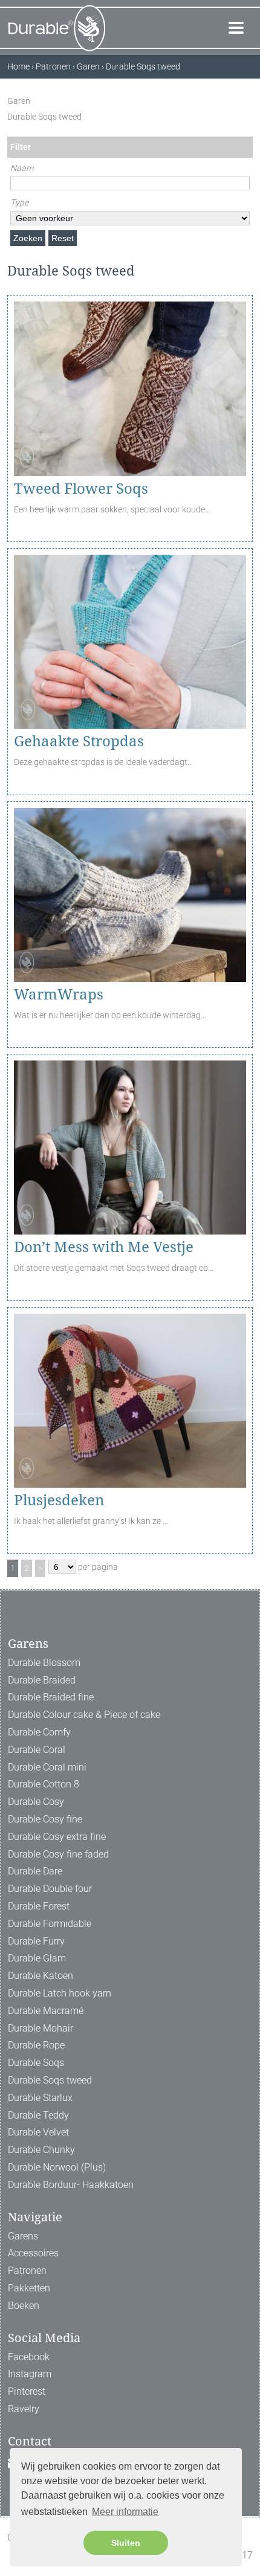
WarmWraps (59, 995)
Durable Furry (36, 1941)
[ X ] (246, 101)
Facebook (29, 2357)
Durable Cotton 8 (44, 1784)
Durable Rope (36, 2045)
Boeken (24, 2306)
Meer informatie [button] (125, 2512)
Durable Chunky (41, 2150)
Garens (23, 2236)
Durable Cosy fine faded (58, 1854)
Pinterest (27, 2391)
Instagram (30, 2374)
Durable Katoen (41, 1976)
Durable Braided (42, 1680)
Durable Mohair (41, 2028)
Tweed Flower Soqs (81, 489)
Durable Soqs (36, 2063)
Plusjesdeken (59, 1500)
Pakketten (29, 2288)
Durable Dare (35, 1871)
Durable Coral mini (47, 1767)
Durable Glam (37, 1958)
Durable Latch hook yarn (60, 1993)
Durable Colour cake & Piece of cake (84, 1715)
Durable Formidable (50, 1924)
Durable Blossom (44, 1663)
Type (19, 202)
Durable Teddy (38, 2115)
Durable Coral (37, 1750)
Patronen (27, 2271)
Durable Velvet (38, 2132)
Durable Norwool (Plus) (57, 2167)
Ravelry (24, 2409)
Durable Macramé (46, 2011)
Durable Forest (39, 1906)
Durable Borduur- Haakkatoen (71, 2185)
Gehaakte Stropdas (79, 741)
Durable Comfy (39, 1732)
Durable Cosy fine (45, 1819)
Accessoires (33, 2253)
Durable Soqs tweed (50, 2080)
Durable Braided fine (51, 1697)
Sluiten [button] (126, 2543)
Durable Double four (50, 1889)
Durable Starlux (40, 2098)
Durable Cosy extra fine (57, 1837)
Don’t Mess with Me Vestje (104, 1247)
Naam (22, 168)
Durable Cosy (36, 1802)
